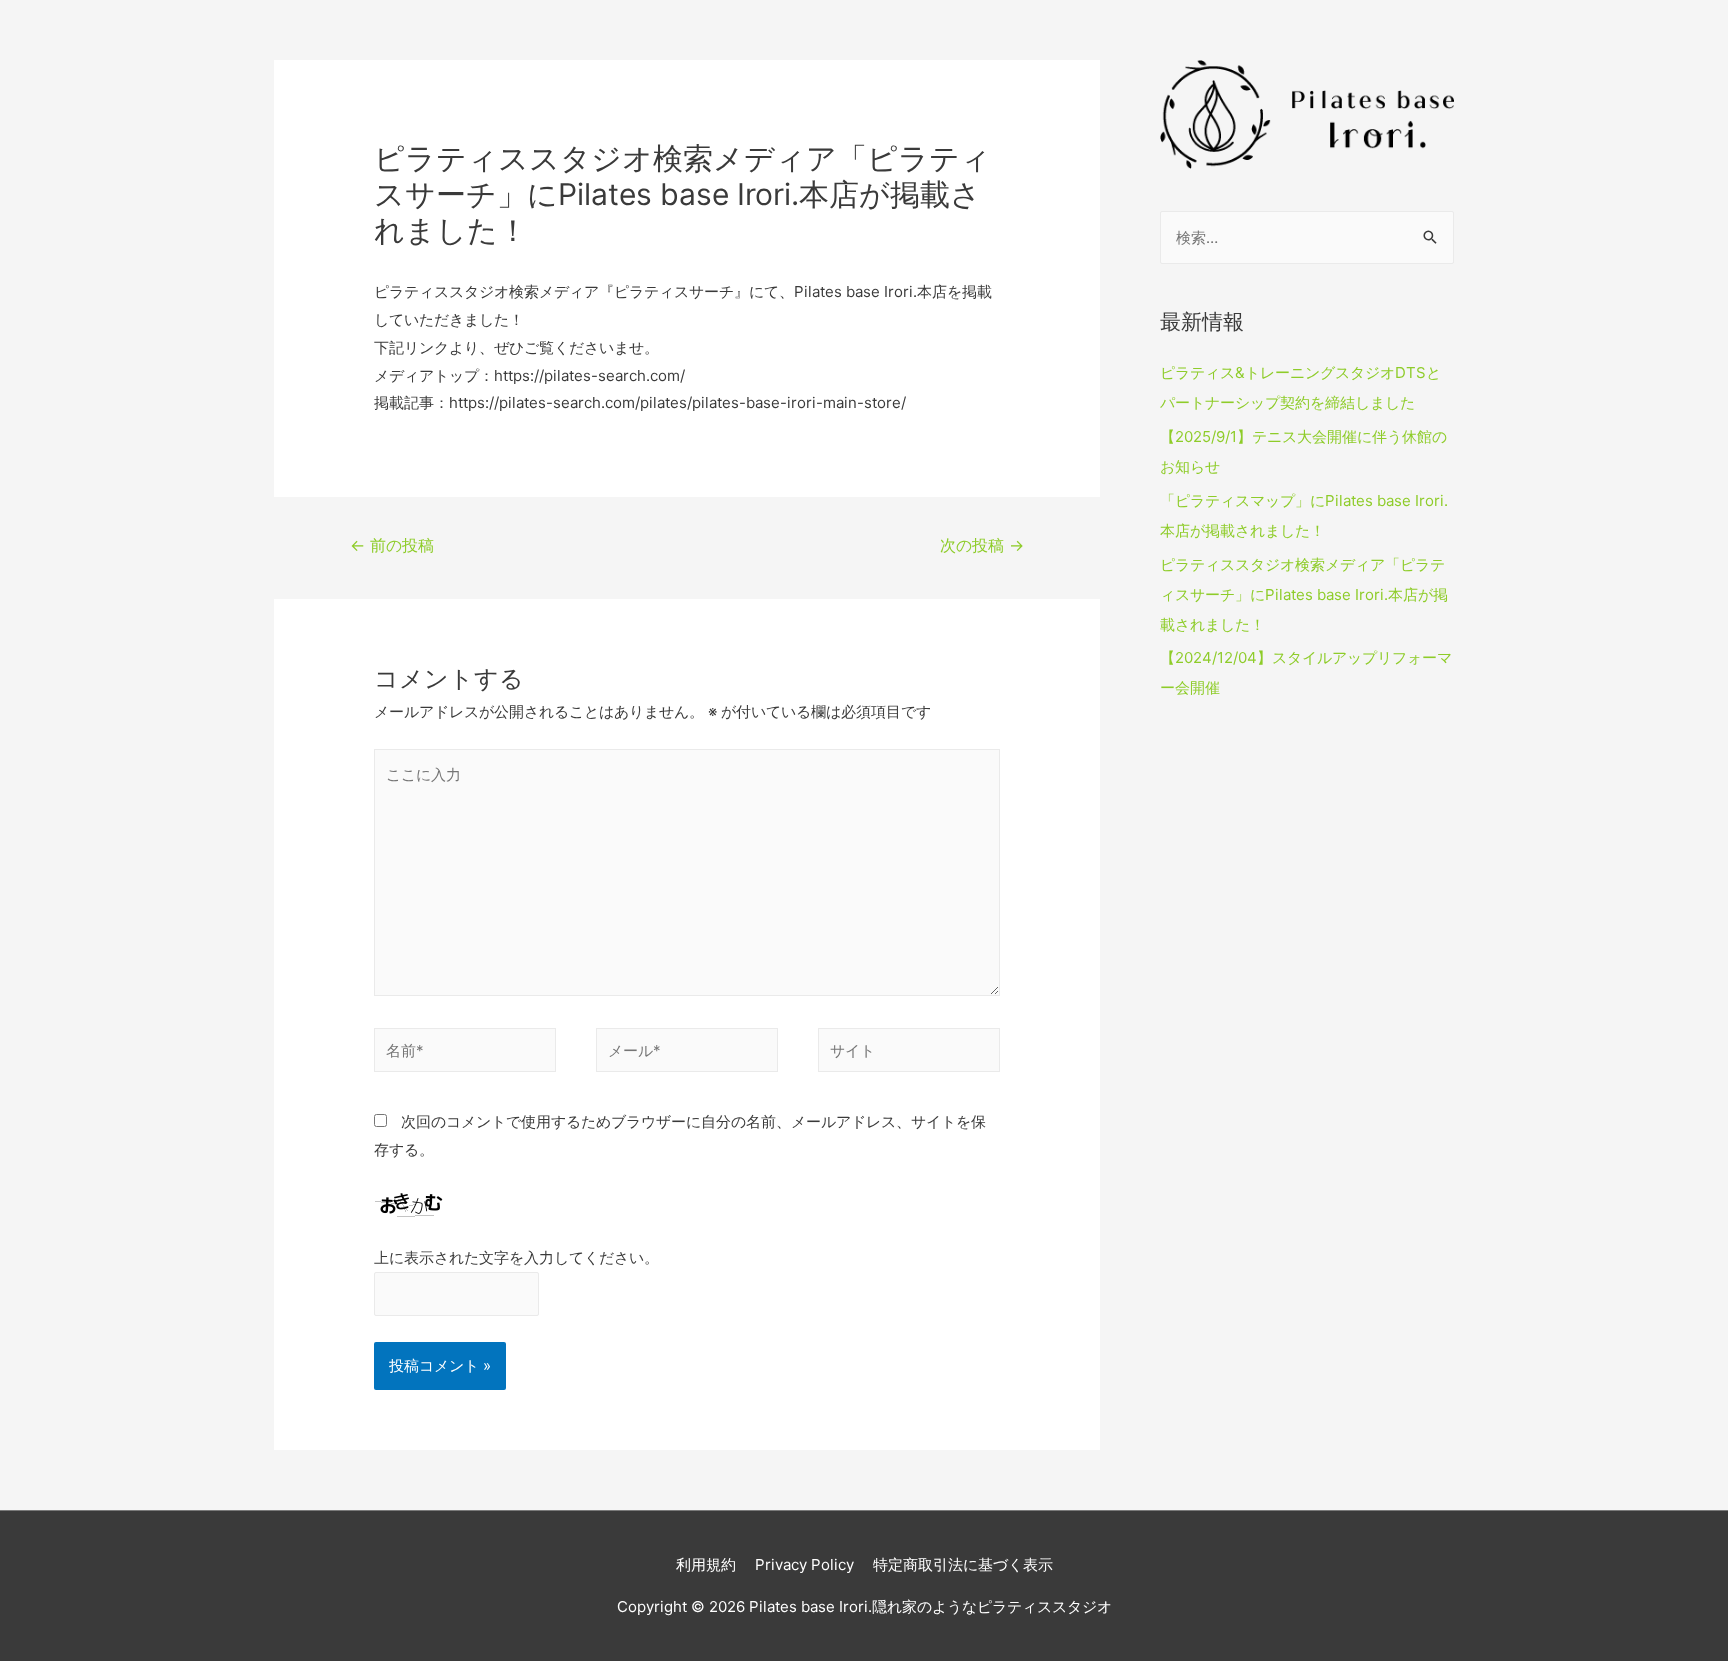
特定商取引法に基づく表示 (963, 1564)
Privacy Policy (804, 1564)
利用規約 (706, 1564)
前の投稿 (392, 545)
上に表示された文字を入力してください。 (516, 1257)
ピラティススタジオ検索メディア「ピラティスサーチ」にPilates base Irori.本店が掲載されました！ (1304, 594)
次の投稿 (982, 545)
